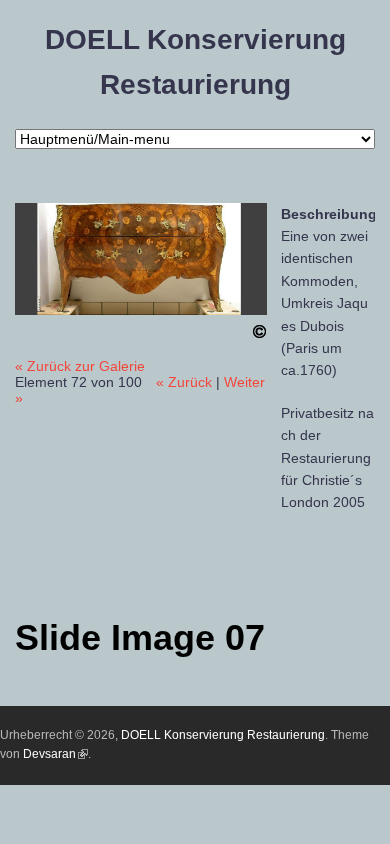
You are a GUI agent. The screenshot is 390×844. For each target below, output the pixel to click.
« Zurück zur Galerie (80, 366)
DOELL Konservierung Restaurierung (223, 735)
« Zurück (184, 382)
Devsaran (55, 754)
